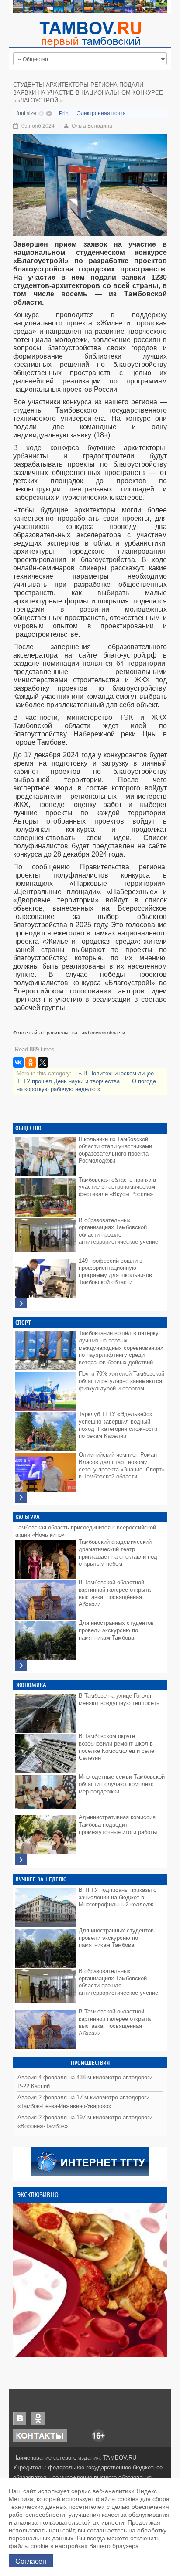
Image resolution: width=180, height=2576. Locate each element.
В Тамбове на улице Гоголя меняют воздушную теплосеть (119, 1699)
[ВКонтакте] (18, 1062)
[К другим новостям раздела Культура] (21, 1666)
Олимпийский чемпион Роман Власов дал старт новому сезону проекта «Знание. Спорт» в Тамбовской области (122, 1466)
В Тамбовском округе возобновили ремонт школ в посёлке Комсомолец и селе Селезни (116, 1747)
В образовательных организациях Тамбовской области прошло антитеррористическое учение (118, 1231)
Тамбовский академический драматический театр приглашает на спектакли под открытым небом (118, 1553)
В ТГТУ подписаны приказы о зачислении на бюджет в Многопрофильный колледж (118, 1897)
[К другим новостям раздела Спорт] (21, 1497)
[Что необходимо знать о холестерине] (90, 2280)
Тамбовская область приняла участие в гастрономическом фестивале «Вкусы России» (117, 1187)
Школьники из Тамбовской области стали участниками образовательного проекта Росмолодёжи (115, 1150)
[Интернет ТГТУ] (90, 2161)
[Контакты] (40, 2435)
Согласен (31, 2561)
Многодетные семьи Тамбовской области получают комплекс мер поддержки (122, 1784)
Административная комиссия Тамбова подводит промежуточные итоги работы (118, 1824)
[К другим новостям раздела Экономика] (21, 1860)
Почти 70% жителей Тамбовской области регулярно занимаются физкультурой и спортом (121, 1381)
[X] (43, 1062)
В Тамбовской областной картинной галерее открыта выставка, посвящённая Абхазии (115, 1593)
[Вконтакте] (20, 2418)
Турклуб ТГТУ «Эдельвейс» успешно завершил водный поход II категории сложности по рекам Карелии (118, 1425)
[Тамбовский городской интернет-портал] (90, 34)
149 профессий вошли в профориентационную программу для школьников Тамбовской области (115, 1272)
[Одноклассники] (31, 1062)
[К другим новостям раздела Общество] (21, 1303)
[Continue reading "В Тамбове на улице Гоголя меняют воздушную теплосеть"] (46, 1711)
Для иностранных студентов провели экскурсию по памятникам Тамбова (116, 1630)
